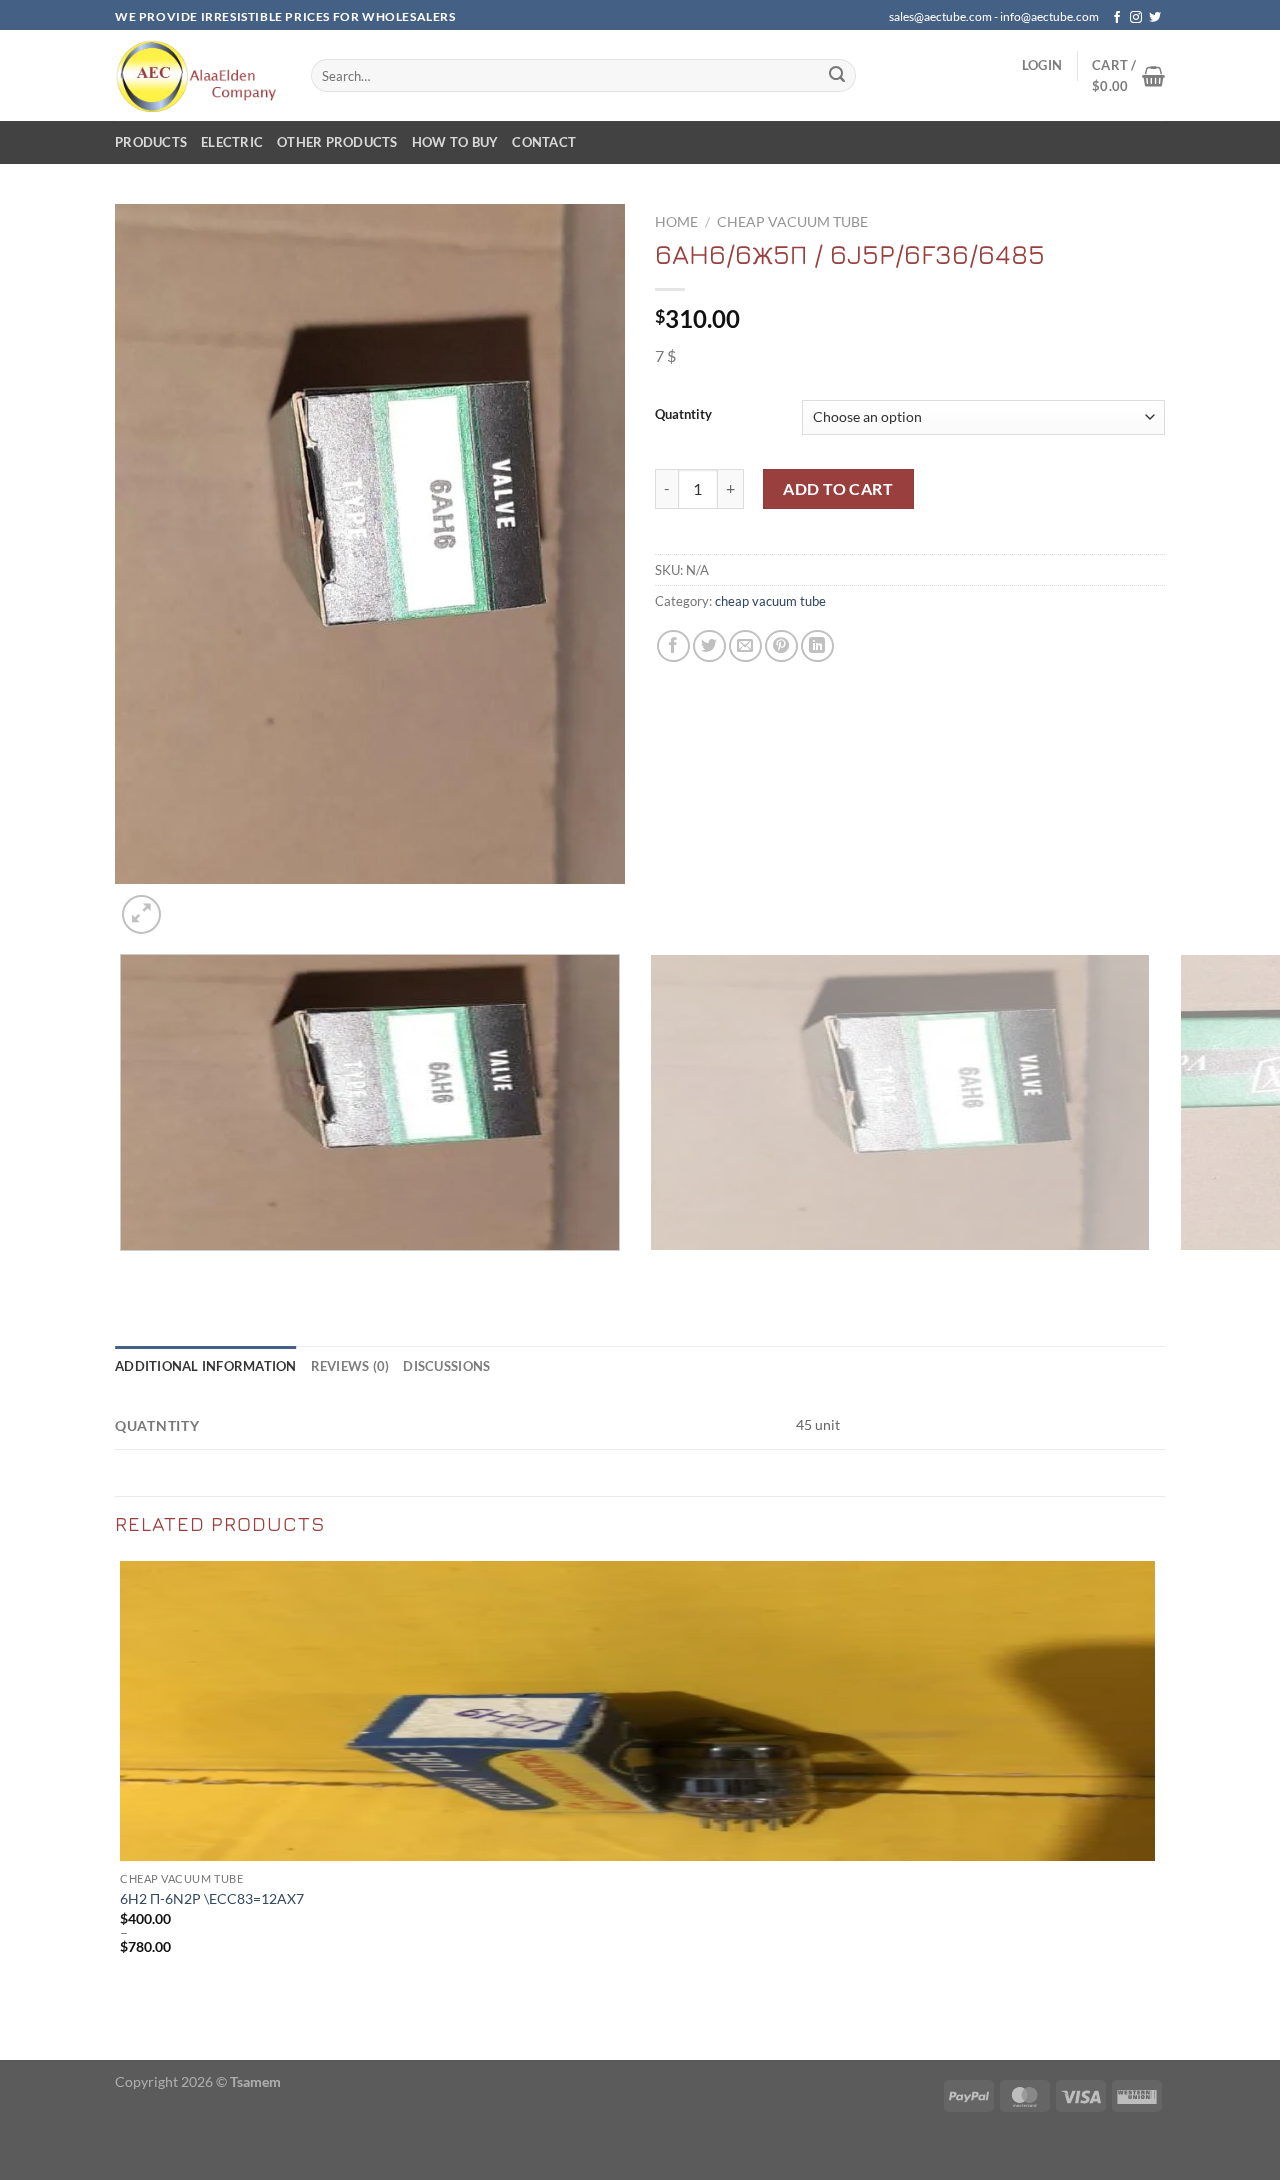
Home (676, 222)
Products (151, 142)
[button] (1042, 65)
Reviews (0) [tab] (350, 1366)
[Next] (189, 903)
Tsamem (255, 2081)
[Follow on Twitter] (1155, 18)
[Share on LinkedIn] (817, 646)
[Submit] (837, 76)
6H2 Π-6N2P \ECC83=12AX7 (212, 1898)
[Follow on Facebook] (1117, 18)
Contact (544, 142)
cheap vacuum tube (792, 222)
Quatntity (683, 415)
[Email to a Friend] (745, 646)
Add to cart (838, 488)
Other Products (337, 142)
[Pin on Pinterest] (781, 646)
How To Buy (455, 142)
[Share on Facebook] (673, 646)
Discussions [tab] (446, 1366)
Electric (232, 142)
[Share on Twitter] (709, 646)
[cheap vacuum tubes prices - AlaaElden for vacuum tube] (198, 75)
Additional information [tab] (206, 1366)
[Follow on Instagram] (1136, 18)
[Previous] (124, 1270)
